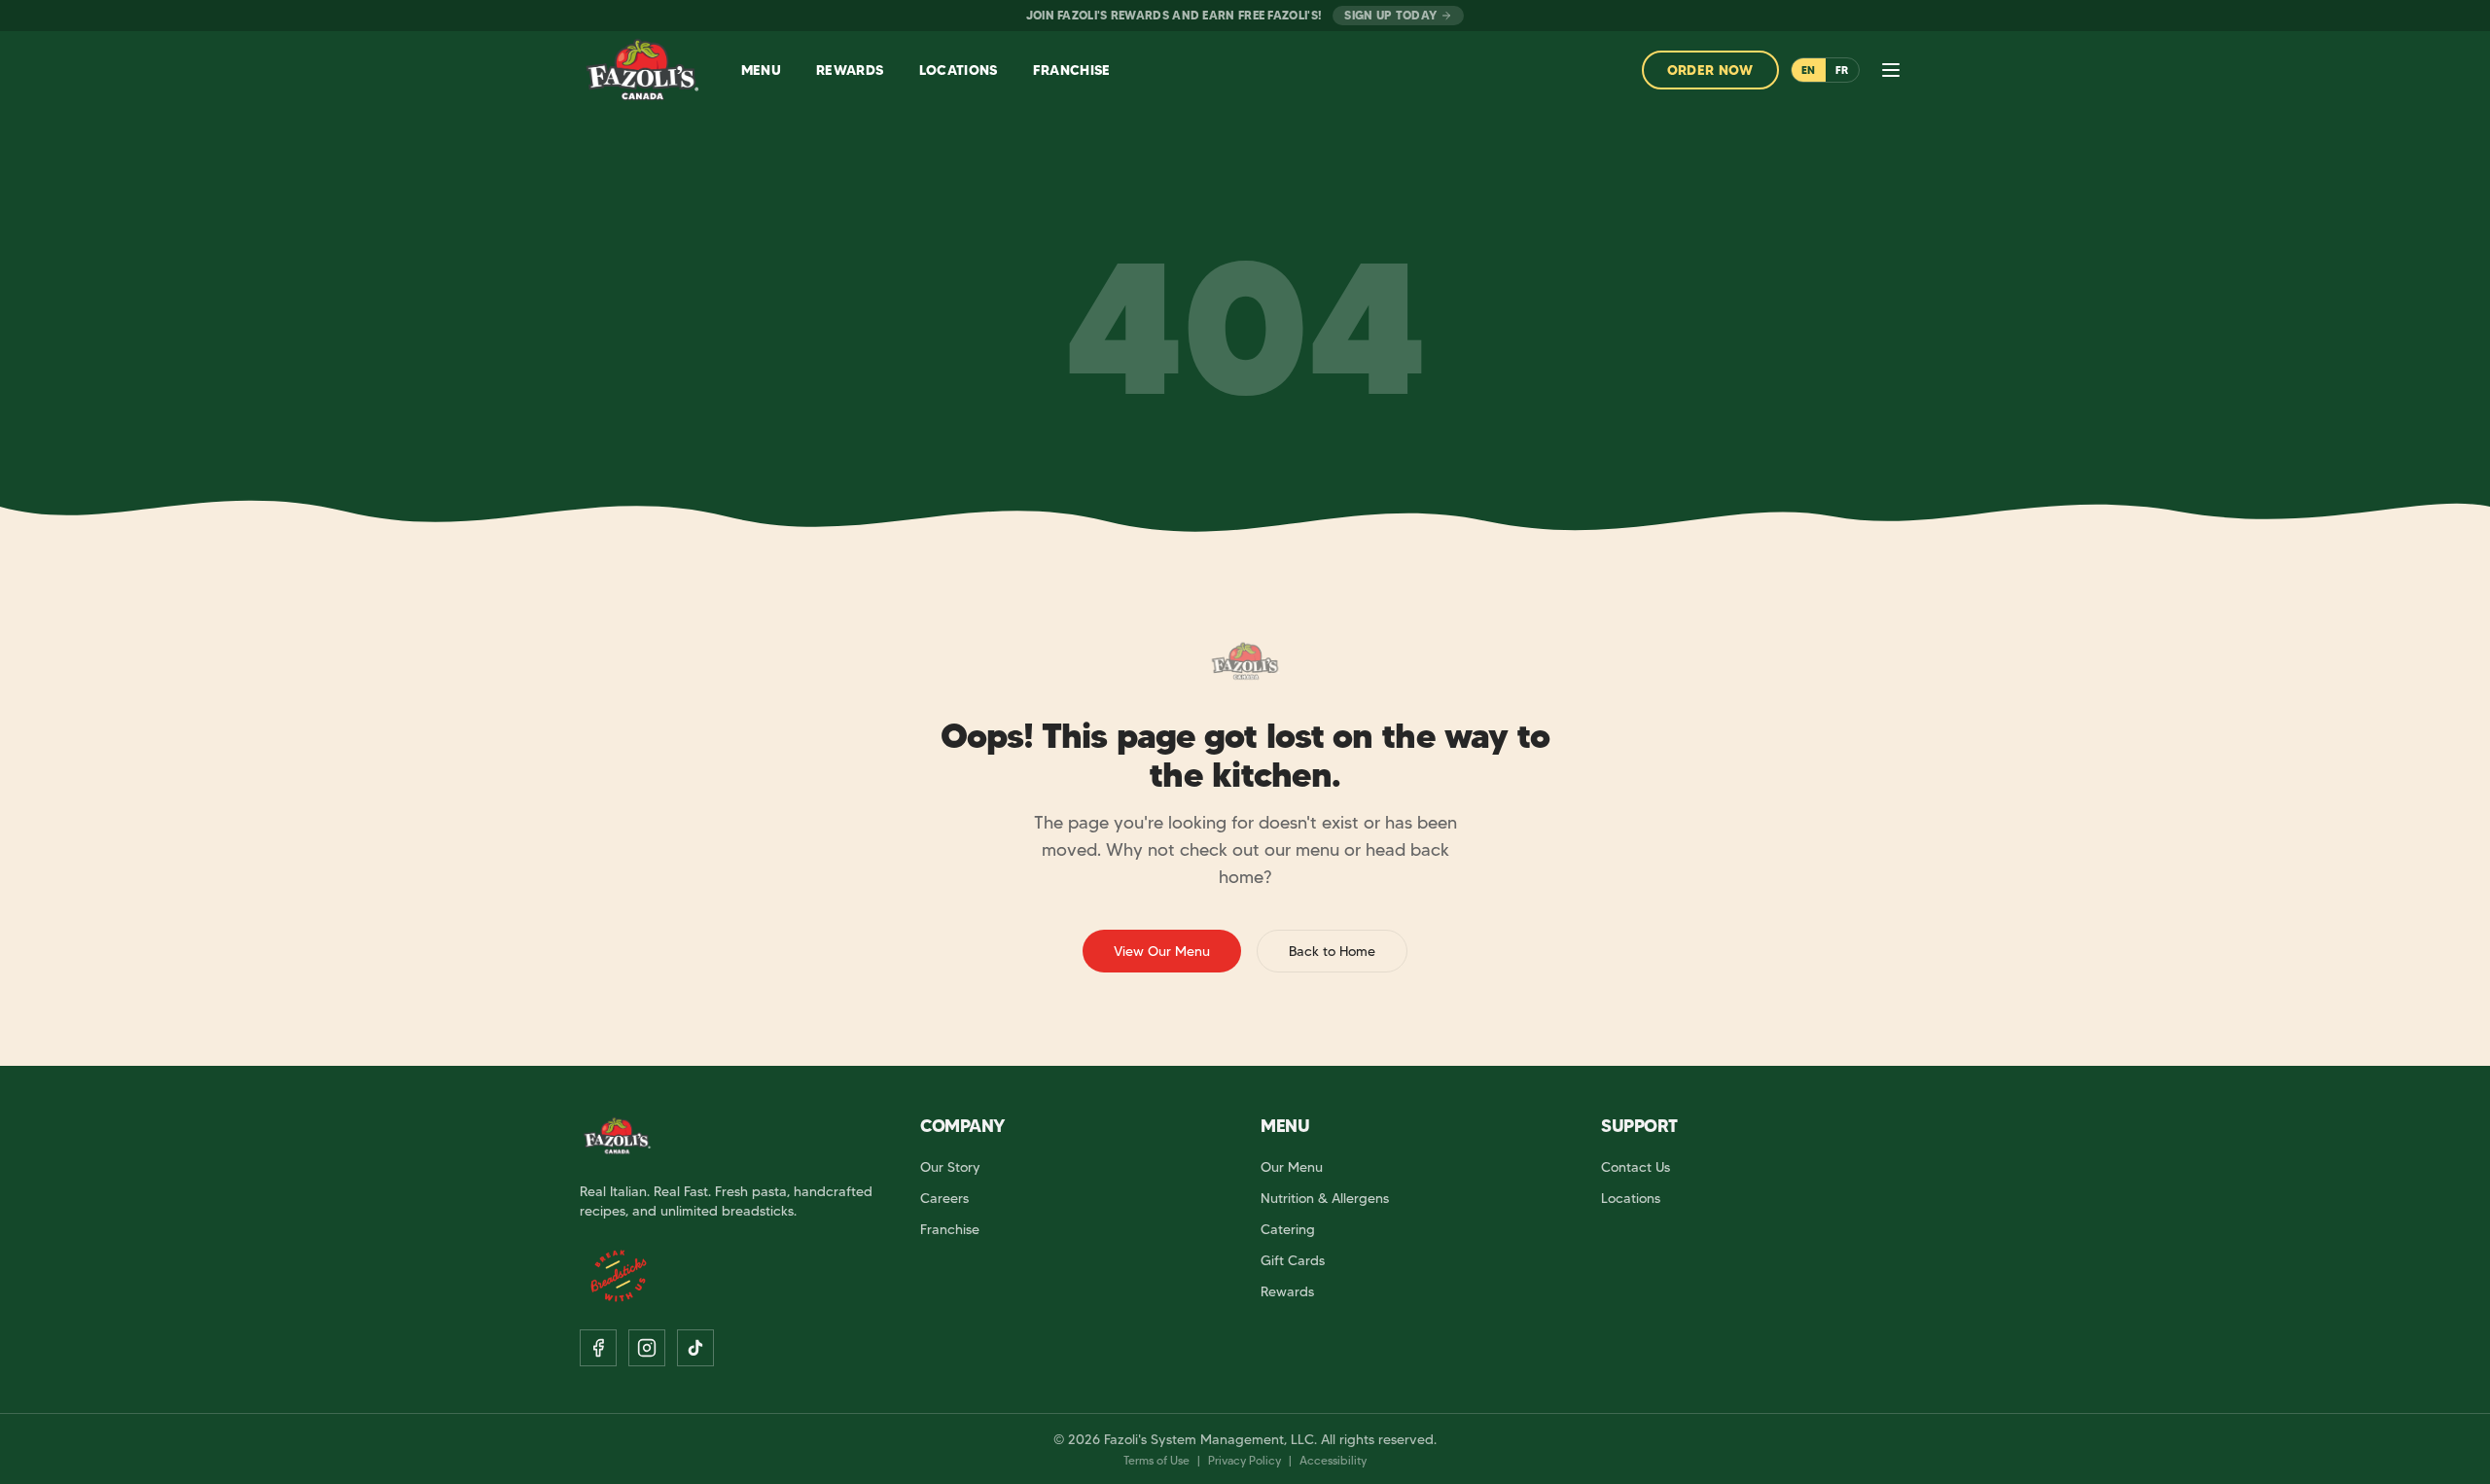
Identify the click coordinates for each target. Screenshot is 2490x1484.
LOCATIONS (959, 70)
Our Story (950, 1167)
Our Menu (1292, 1167)
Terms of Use (1156, 1460)
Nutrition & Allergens (1325, 1198)
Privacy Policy (1245, 1460)
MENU (761, 70)
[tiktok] (695, 1348)
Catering (1288, 1229)
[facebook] (598, 1348)
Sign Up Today (1390, 15)
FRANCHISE (1072, 70)
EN (1809, 70)
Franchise (950, 1229)
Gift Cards (1293, 1260)
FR (1842, 70)
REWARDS (850, 70)
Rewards (1287, 1291)
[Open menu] (1891, 70)
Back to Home (1332, 951)
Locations (1631, 1198)
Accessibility (1333, 1460)
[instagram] (647, 1348)
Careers (944, 1198)
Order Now (1710, 70)
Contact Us (1636, 1167)
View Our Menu (1162, 951)
